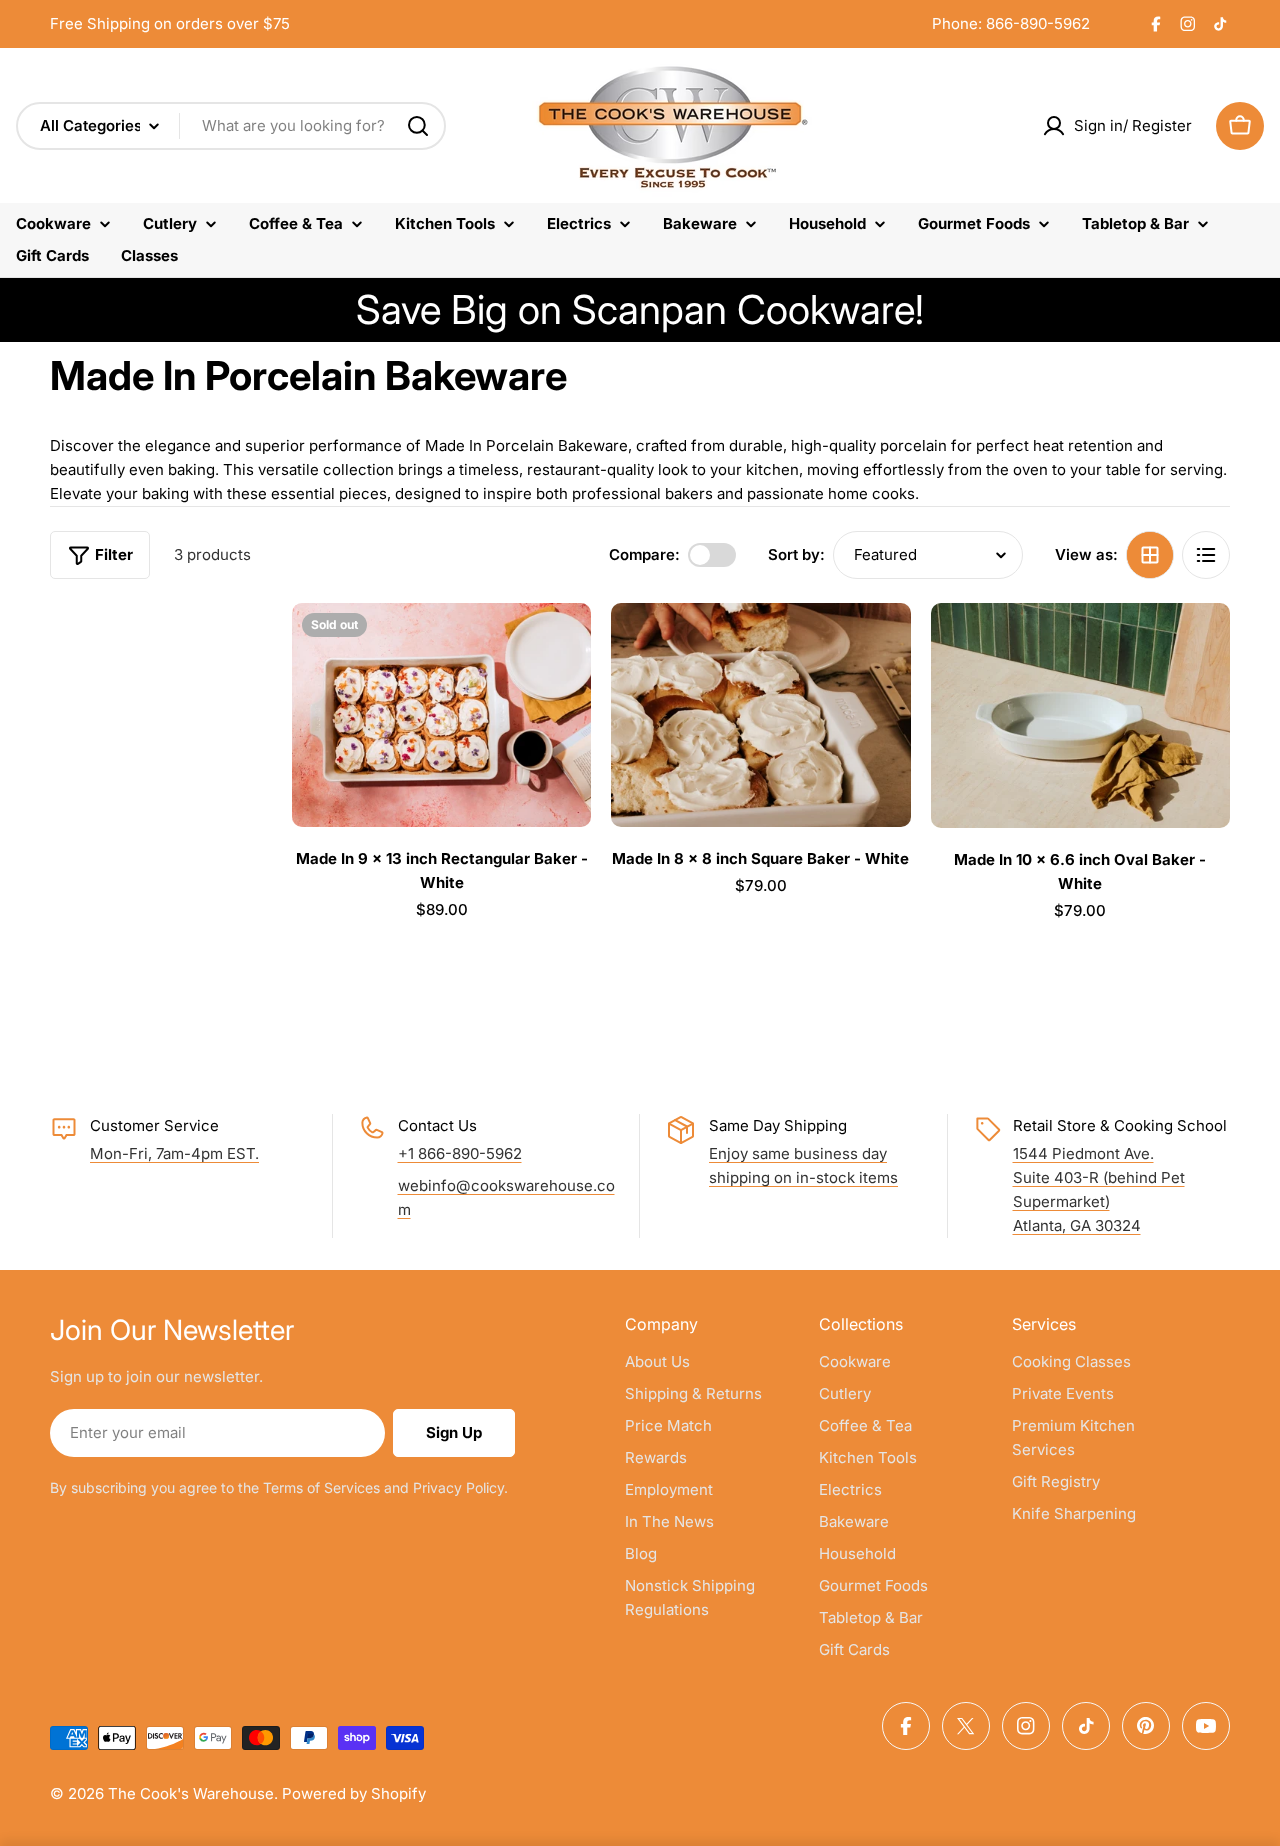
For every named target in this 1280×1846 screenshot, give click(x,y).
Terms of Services (321, 1487)
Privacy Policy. (460, 1487)
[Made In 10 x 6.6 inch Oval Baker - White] (1080, 715)
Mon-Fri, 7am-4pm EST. (174, 1153)
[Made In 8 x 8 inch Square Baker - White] (760, 715)
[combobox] (231, 126)
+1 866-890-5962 (460, 1153)
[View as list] (1206, 555)
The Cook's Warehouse (191, 1793)
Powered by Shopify (354, 1793)
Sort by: (796, 554)
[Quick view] (562, 647)
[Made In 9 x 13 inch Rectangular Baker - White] (441, 715)
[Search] (418, 126)
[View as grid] (1150, 555)
